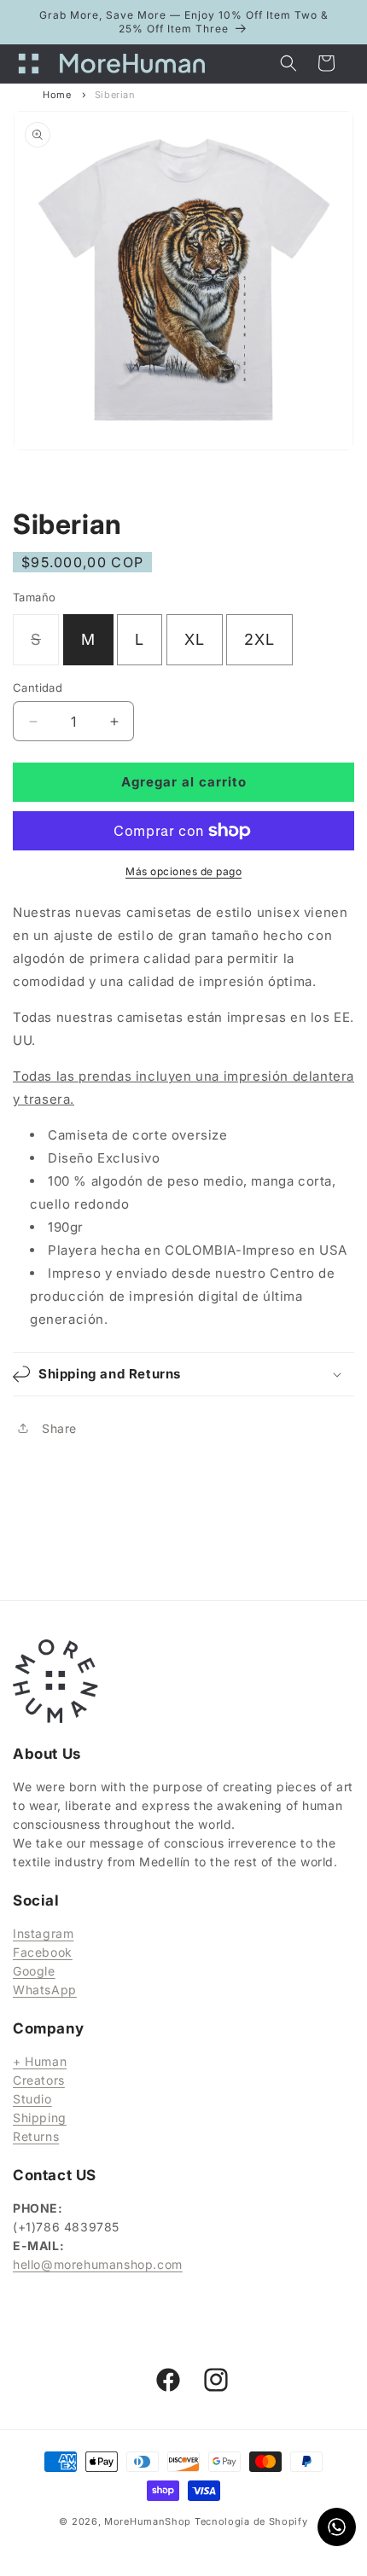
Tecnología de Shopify (251, 2521)
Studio (32, 2099)
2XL (259, 639)
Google (34, 1971)
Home (57, 95)
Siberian (115, 95)
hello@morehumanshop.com (98, 2264)
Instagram (43, 1933)
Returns (36, 2136)
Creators (39, 2080)
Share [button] (59, 1428)
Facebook (43, 1952)
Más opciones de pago (183, 871)
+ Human (40, 2061)
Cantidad (38, 688)
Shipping (40, 2118)
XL (195, 639)
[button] (34, 63)
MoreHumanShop (148, 2521)
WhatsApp (45, 1990)
